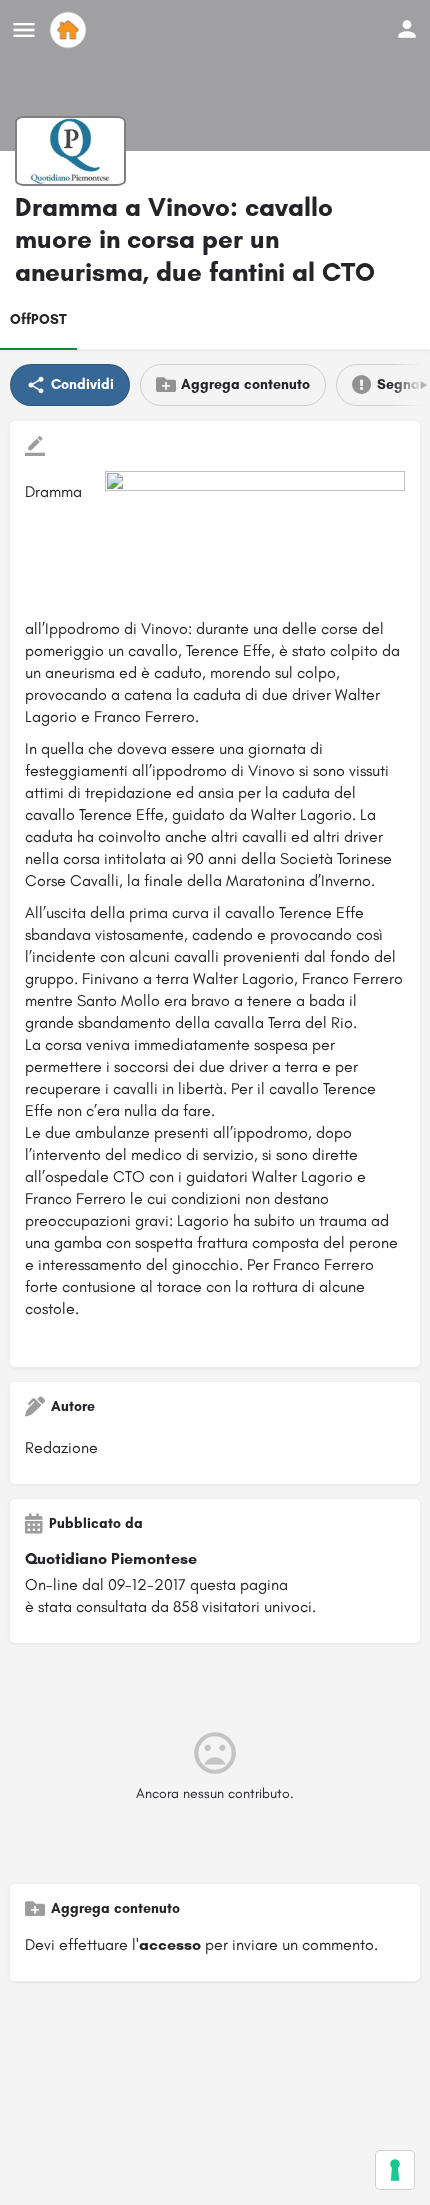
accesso (170, 1944)
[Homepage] (70, 30)
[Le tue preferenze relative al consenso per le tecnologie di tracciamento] (395, 2170)
